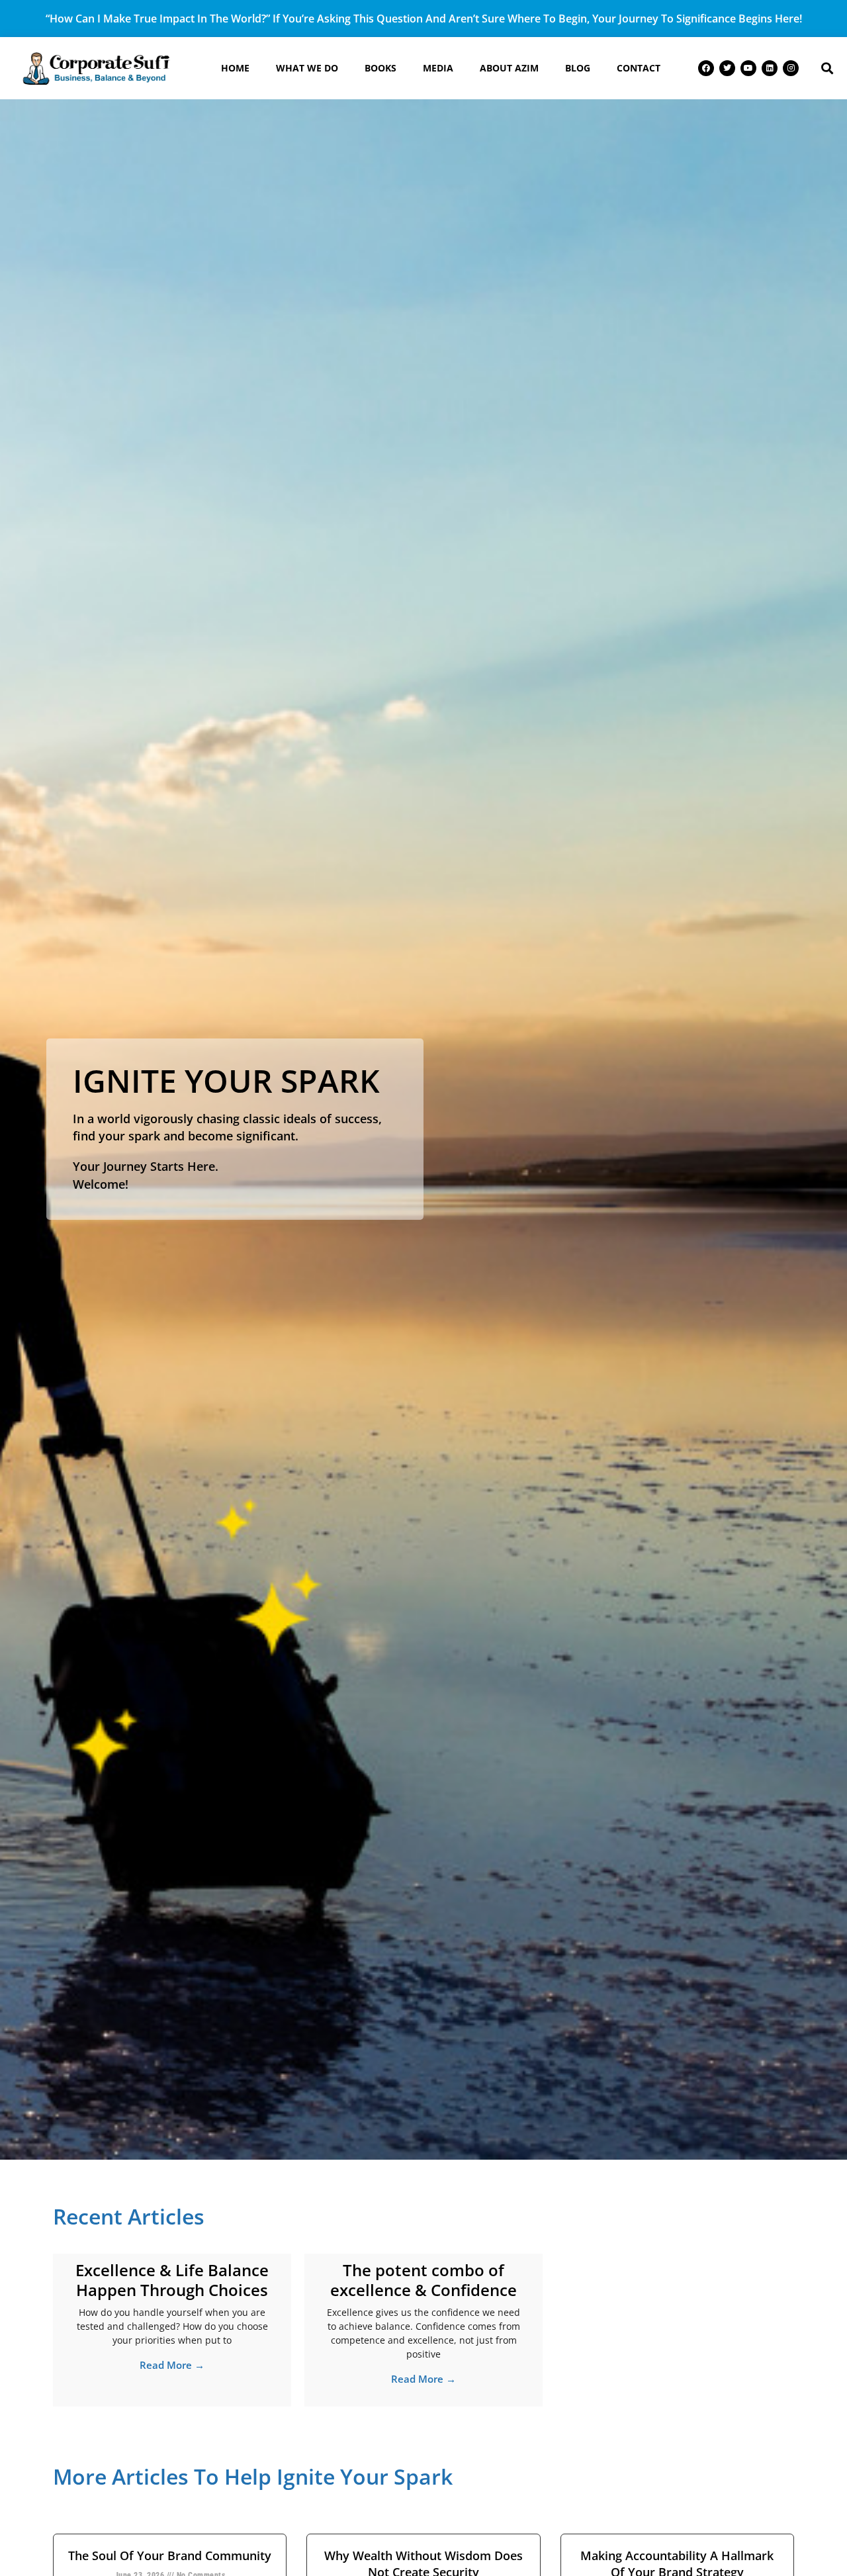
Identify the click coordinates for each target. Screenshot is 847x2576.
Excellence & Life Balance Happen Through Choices (172, 2280)
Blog (578, 68)
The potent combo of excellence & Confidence (423, 2280)
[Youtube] (748, 68)
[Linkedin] (770, 68)
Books (380, 68)
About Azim (509, 68)
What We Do (307, 68)
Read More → (172, 2365)
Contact (639, 68)
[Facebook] (706, 68)
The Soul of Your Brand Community (170, 2555)
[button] (827, 68)
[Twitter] (727, 68)
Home (235, 68)
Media (438, 68)
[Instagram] (791, 68)
